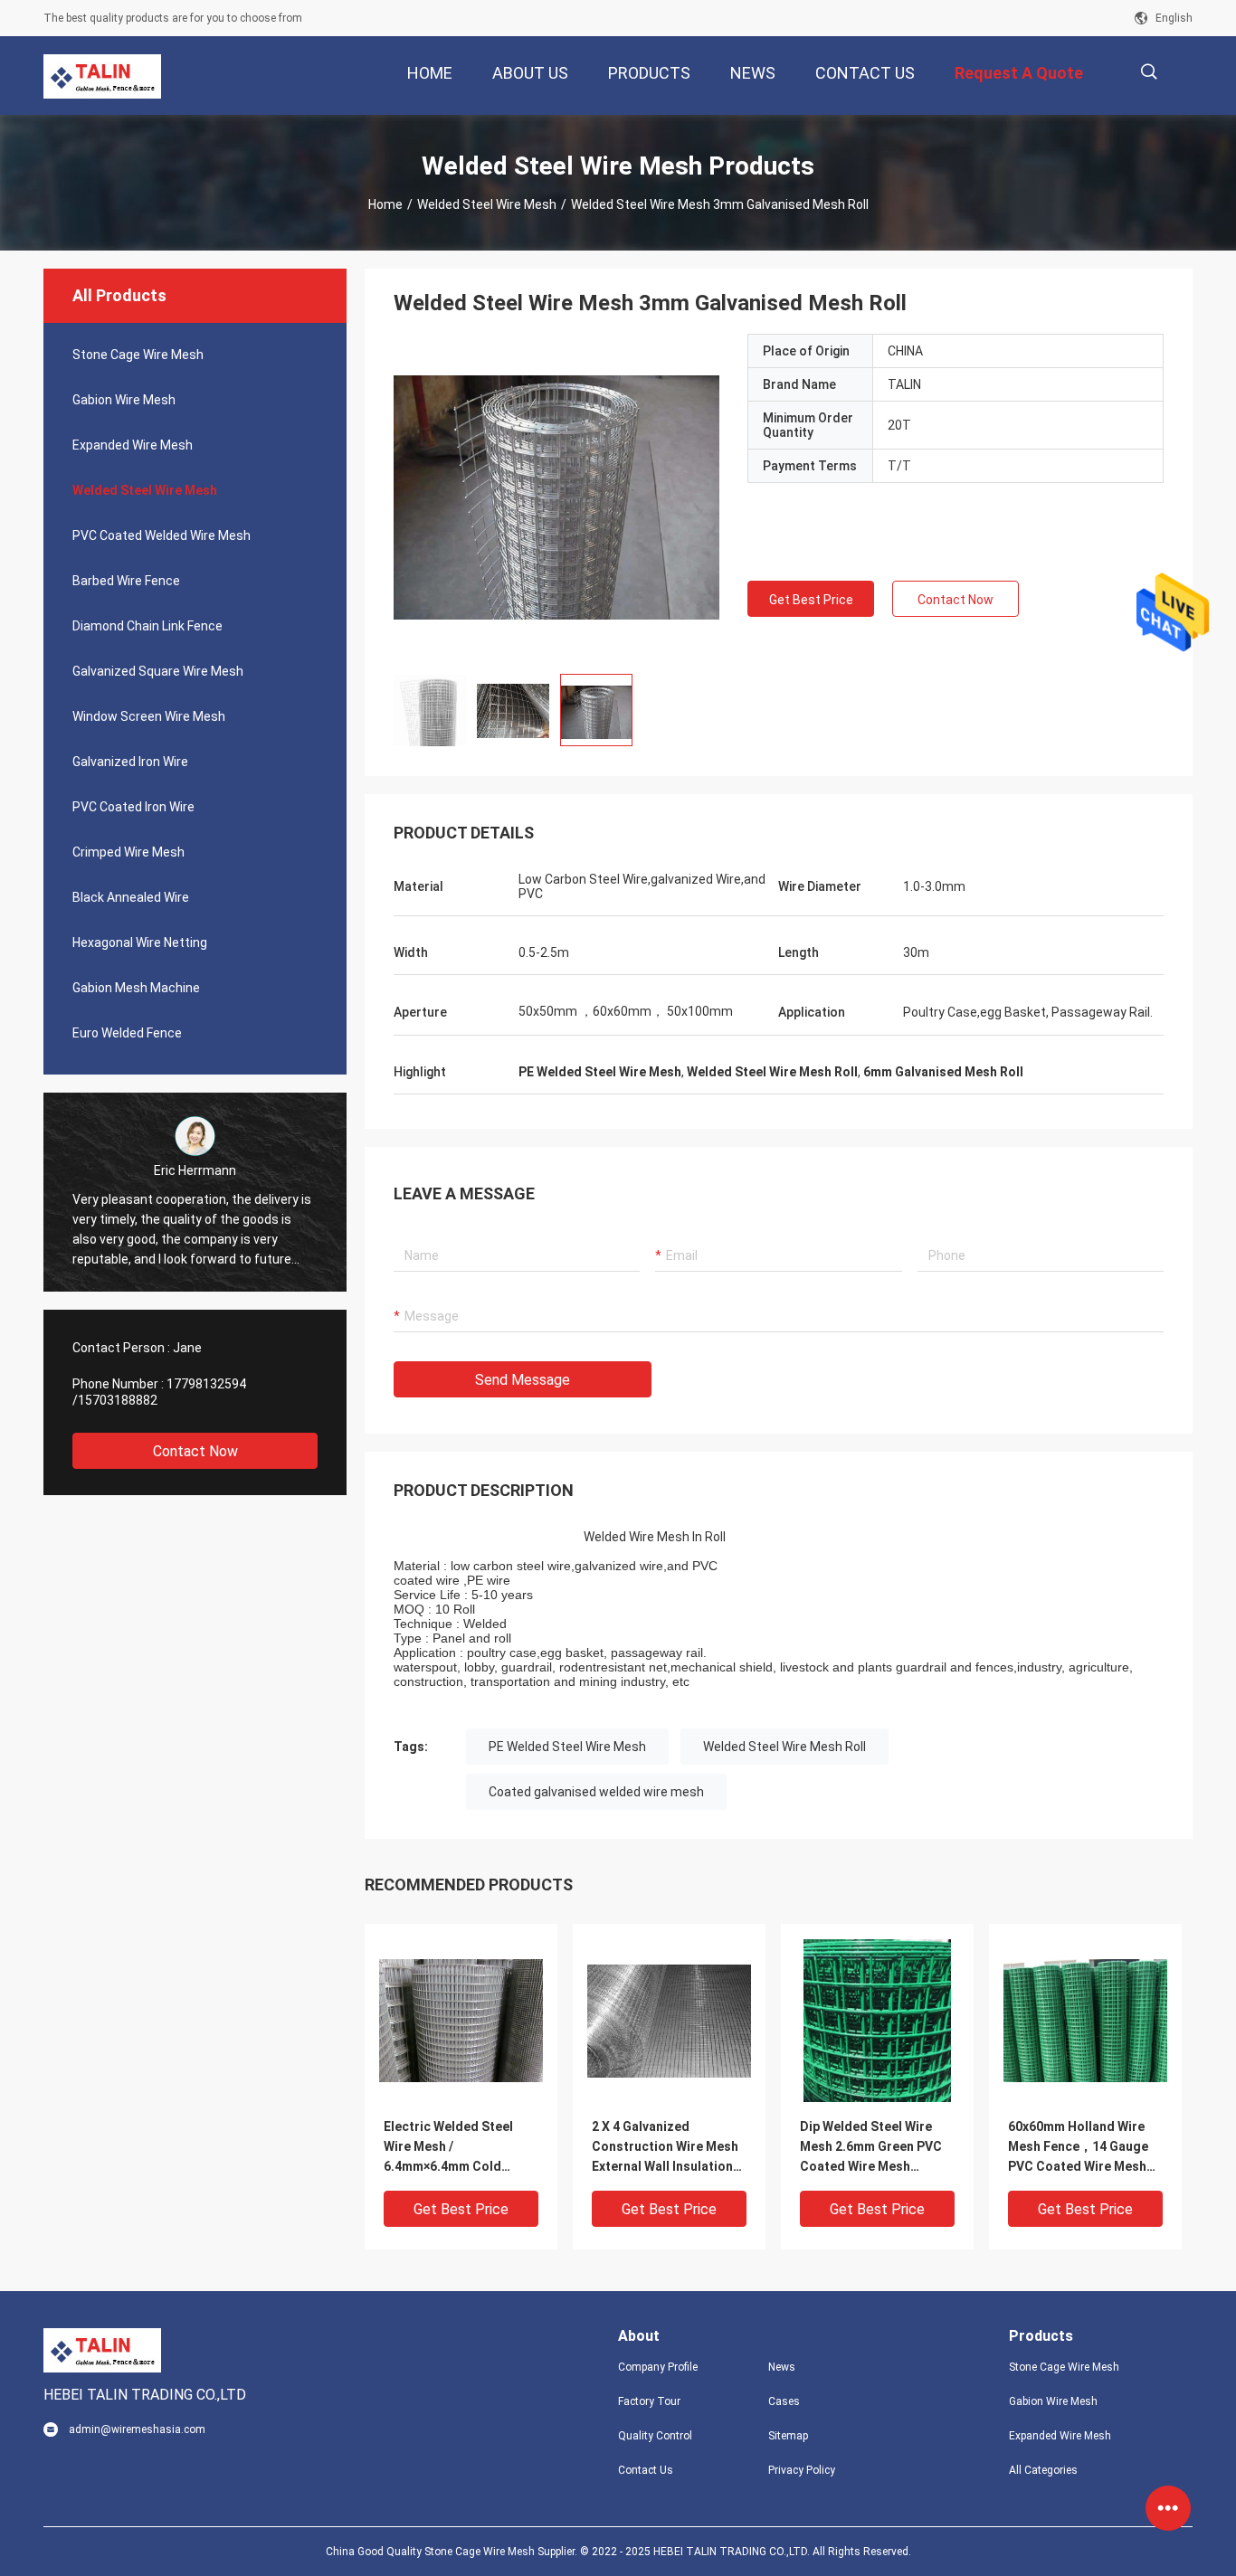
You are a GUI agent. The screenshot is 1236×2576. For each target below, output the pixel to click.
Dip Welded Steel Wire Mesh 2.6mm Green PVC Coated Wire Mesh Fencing (871, 2148)
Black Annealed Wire (131, 897)
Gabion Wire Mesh (124, 400)
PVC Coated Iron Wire (133, 807)
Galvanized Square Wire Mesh (158, 671)
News (782, 2367)
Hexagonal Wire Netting (140, 942)
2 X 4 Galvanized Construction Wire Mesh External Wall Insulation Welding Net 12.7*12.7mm (669, 2148)
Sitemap (788, 2436)
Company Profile (658, 2367)
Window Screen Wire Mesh (149, 716)
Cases (784, 2401)
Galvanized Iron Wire (130, 762)
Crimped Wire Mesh (128, 852)
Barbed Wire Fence (126, 581)
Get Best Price (811, 600)
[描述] (1149, 72)
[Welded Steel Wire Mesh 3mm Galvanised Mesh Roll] (461, 2020)
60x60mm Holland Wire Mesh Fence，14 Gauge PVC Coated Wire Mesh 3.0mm (1078, 2148)
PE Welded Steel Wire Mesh (567, 1747)
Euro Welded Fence (127, 1033)
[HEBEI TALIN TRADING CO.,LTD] (102, 76)
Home (385, 204)
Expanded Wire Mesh (133, 445)
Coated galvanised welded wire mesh (596, 1792)
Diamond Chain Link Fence (147, 626)
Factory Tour (649, 2401)
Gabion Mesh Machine (136, 988)
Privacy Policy (802, 2470)
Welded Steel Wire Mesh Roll (784, 1747)
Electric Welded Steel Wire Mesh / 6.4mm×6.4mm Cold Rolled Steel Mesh (448, 2148)
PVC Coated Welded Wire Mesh (162, 535)
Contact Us (646, 2470)
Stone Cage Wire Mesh (138, 355)
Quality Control (655, 2436)
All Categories (1043, 2470)
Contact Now (195, 1451)
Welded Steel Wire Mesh (487, 204)
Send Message (523, 1380)
